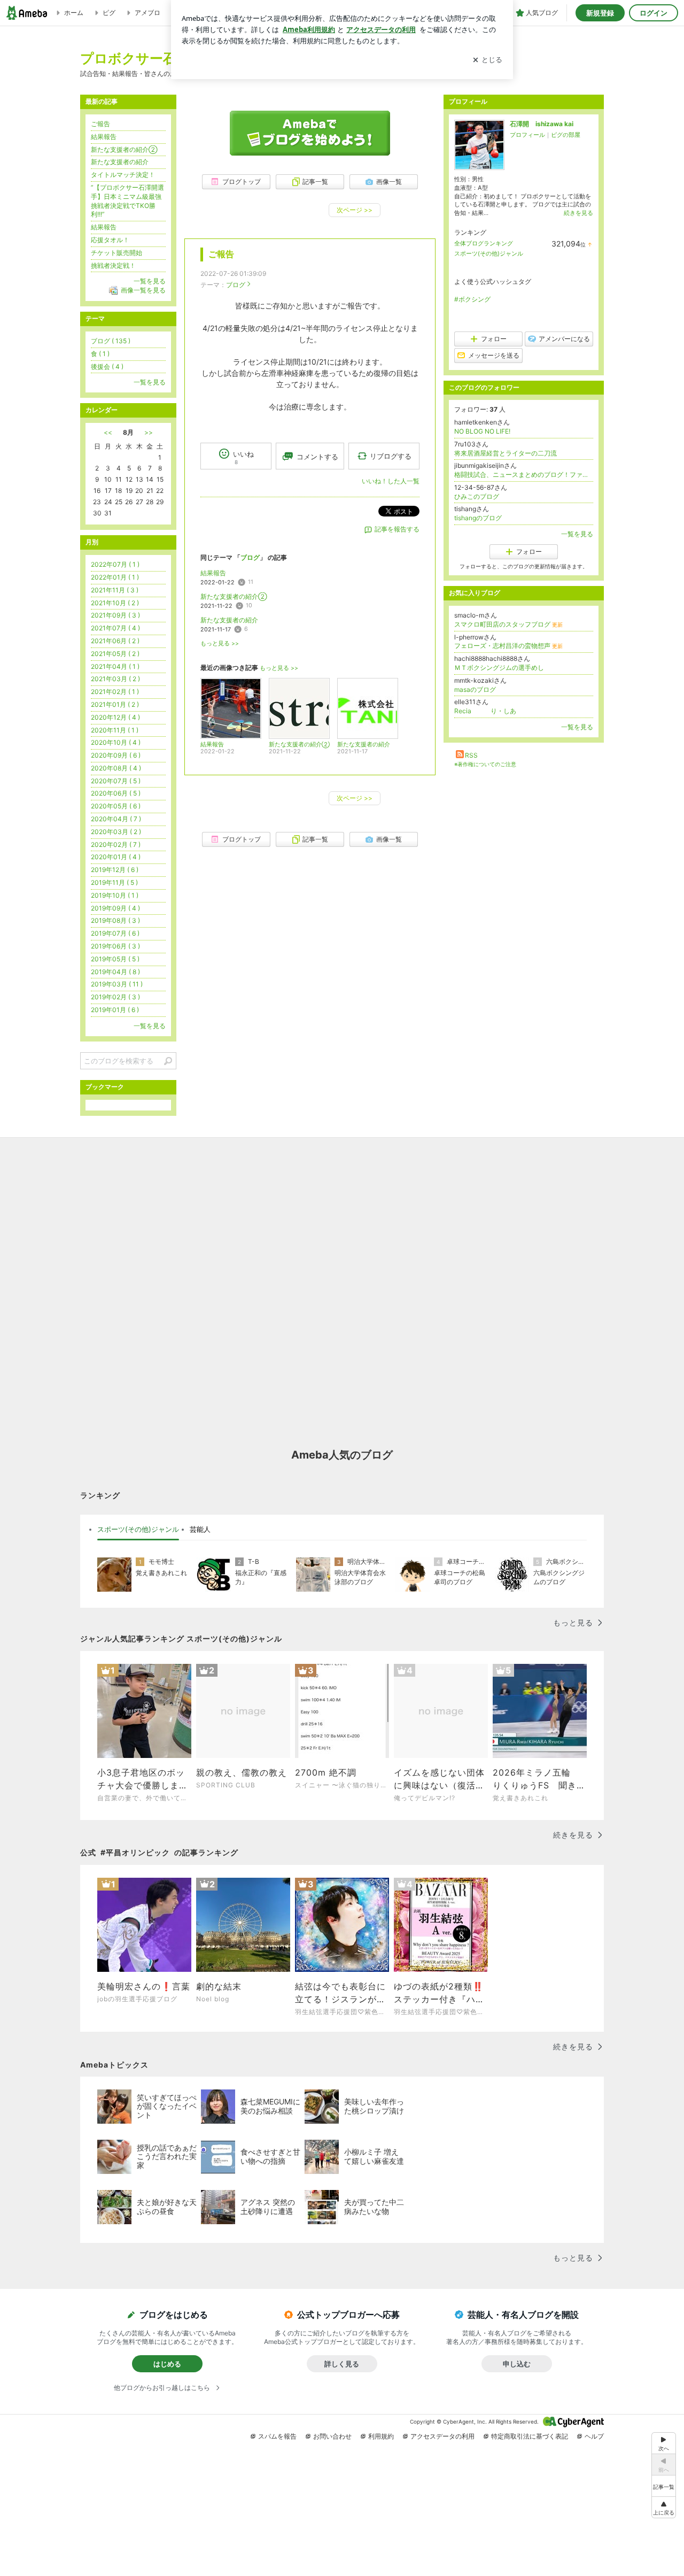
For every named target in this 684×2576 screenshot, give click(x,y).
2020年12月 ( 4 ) (115, 717)
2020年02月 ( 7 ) (116, 844)
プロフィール (527, 135)
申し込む (517, 2364)
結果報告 (213, 573)
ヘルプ (594, 2436)
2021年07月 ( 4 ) (115, 628)
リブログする (391, 456)
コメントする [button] (317, 457)
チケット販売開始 (116, 253)
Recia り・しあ (485, 711)
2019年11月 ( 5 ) (114, 882)
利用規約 (381, 2436)
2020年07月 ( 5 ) (116, 781)
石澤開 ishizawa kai (542, 124)
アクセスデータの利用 (442, 2436)
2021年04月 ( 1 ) (115, 666)
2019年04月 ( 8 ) (115, 972)
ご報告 (221, 254)
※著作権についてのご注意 (485, 764)
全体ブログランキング (484, 243)
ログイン (654, 13)
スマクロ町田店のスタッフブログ (508, 624)
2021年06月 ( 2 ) (115, 641)
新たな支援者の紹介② (234, 596)
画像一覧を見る (143, 290)
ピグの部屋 (566, 135)
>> (149, 432)
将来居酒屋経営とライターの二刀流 (506, 453)
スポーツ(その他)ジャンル (489, 253)
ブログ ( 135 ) (111, 341)
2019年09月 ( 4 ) (115, 908)
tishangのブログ (478, 518)
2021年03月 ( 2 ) (115, 679)
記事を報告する (397, 529)
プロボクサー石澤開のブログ (169, 58)
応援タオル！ (110, 240)
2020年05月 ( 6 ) (116, 806)
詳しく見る (342, 2364)
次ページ (355, 210)
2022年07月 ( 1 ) (115, 564)
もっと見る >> (220, 643)
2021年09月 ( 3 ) (115, 615)
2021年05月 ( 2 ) (115, 654)
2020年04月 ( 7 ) (116, 819)
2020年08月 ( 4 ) (116, 768)
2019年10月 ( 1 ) (115, 895)
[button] (664, 2507)
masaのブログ (475, 689)
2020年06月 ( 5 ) (116, 793)
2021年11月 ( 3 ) (115, 590)
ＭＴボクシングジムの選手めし (499, 668)
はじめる (167, 2364)
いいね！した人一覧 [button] (391, 481)
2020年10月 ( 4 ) (116, 742)
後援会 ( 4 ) (107, 367)
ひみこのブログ (477, 496)
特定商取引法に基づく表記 (530, 2436)
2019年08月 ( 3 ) (115, 920)
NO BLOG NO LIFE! (482, 431)
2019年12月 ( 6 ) (115, 870)
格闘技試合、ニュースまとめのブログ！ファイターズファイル (524, 475)
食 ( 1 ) (100, 354)
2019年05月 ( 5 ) (115, 959)
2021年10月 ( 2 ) (115, 603)
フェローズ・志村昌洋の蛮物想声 (508, 646)
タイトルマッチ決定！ (123, 175)
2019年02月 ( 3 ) (115, 997)
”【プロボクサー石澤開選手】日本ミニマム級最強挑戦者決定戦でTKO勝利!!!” (127, 201)
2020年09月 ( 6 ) (116, 755)
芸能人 (200, 1529)
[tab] (138, 1530)
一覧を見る (577, 534)
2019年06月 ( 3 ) (115, 946)
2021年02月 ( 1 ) (115, 692)
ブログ (236, 285)
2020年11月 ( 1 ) (115, 730)
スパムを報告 (277, 2436)
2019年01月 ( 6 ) (115, 1010)
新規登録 (600, 13)
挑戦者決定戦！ (113, 265)
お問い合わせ (332, 2436)
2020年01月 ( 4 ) (116, 857)
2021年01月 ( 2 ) (115, 704)
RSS (471, 755)
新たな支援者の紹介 (229, 620)
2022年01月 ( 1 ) (115, 577)
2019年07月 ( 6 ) (115, 933)
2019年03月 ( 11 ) (117, 984)
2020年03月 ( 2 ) (116, 832)
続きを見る (578, 213)
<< (108, 432)
